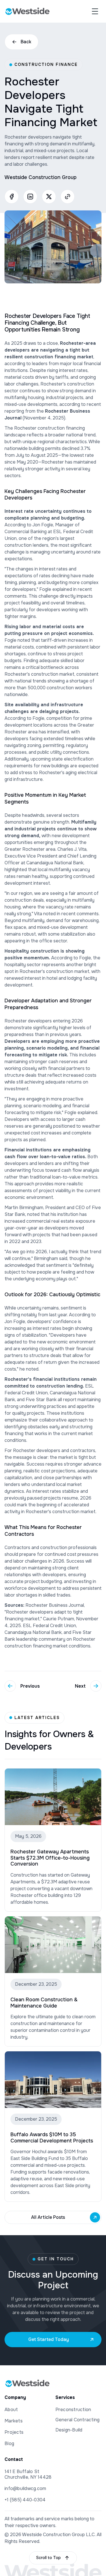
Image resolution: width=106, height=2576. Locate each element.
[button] (95, 11)
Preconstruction (73, 2410)
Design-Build (69, 2430)
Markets (14, 2421)
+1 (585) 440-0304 (25, 2500)
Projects (14, 2432)
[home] (27, 11)
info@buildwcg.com (25, 2488)
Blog (9, 2443)
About (11, 2410)
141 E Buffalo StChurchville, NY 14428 (28, 2474)
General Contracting (78, 2420)
